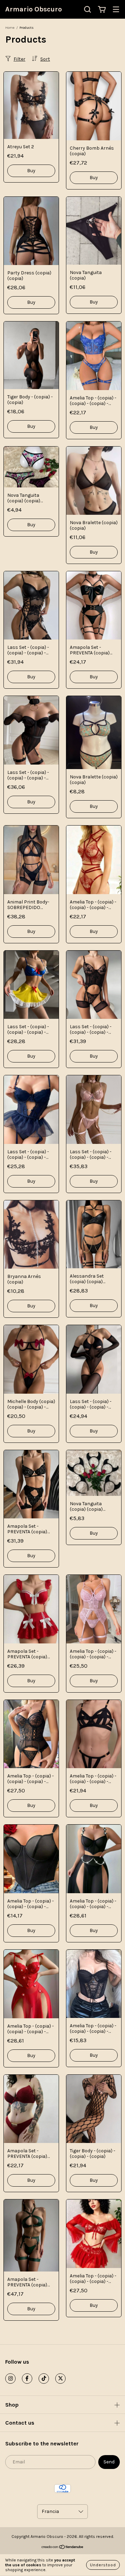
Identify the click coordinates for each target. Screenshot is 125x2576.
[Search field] (87, 10)
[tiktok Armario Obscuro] (44, 2379)
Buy (31, 171)
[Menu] (116, 10)
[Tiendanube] (63, 2548)
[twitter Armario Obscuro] (60, 2379)
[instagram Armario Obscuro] (10, 2379)
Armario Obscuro (34, 9)
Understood (103, 2565)
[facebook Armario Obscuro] (27, 2379)
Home (10, 28)
